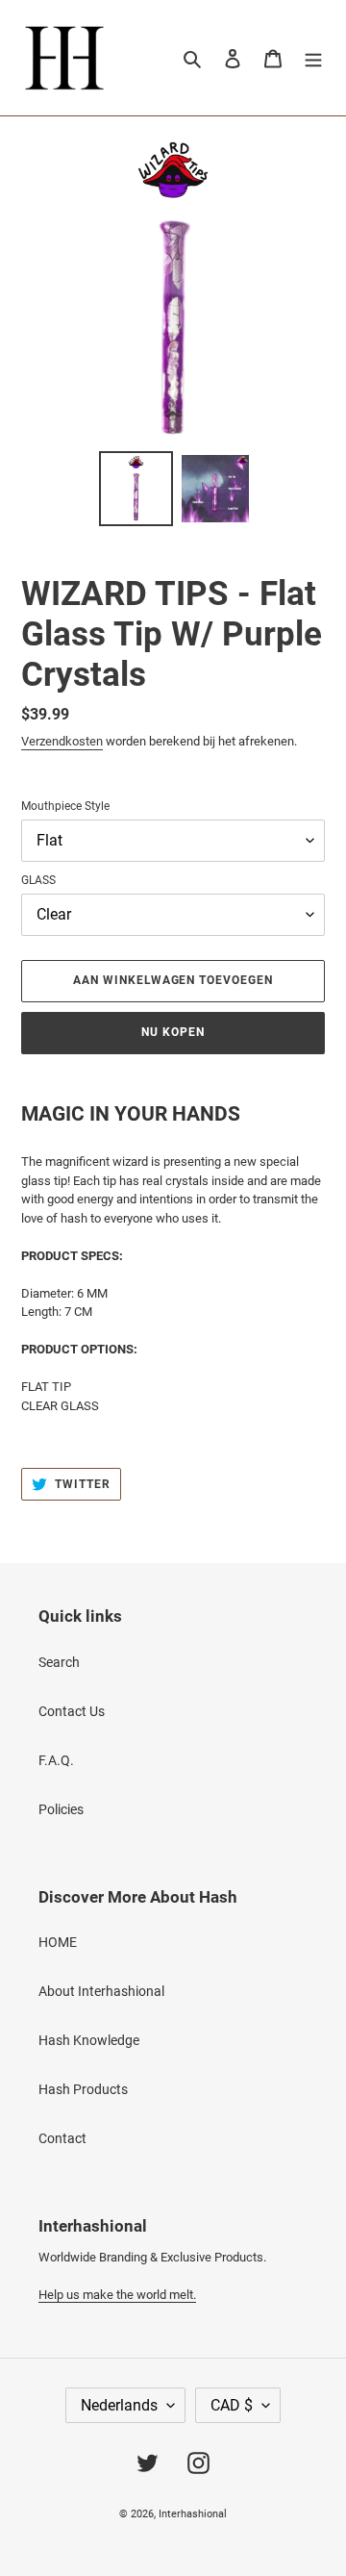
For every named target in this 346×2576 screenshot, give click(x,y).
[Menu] (313, 57)
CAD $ (232, 2405)
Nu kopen (173, 1032)
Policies (61, 1809)
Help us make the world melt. (117, 2295)
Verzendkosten (62, 741)
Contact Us (72, 1711)
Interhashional (193, 2514)
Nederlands (119, 2405)
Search (59, 1662)
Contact (62, 2138)
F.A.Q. (56, 1760)
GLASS (38, 880)
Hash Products (83, 2089)
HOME (58, 1942)
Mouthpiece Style (65, 806)
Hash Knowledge (89, 2040)
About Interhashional (101, 1991)
